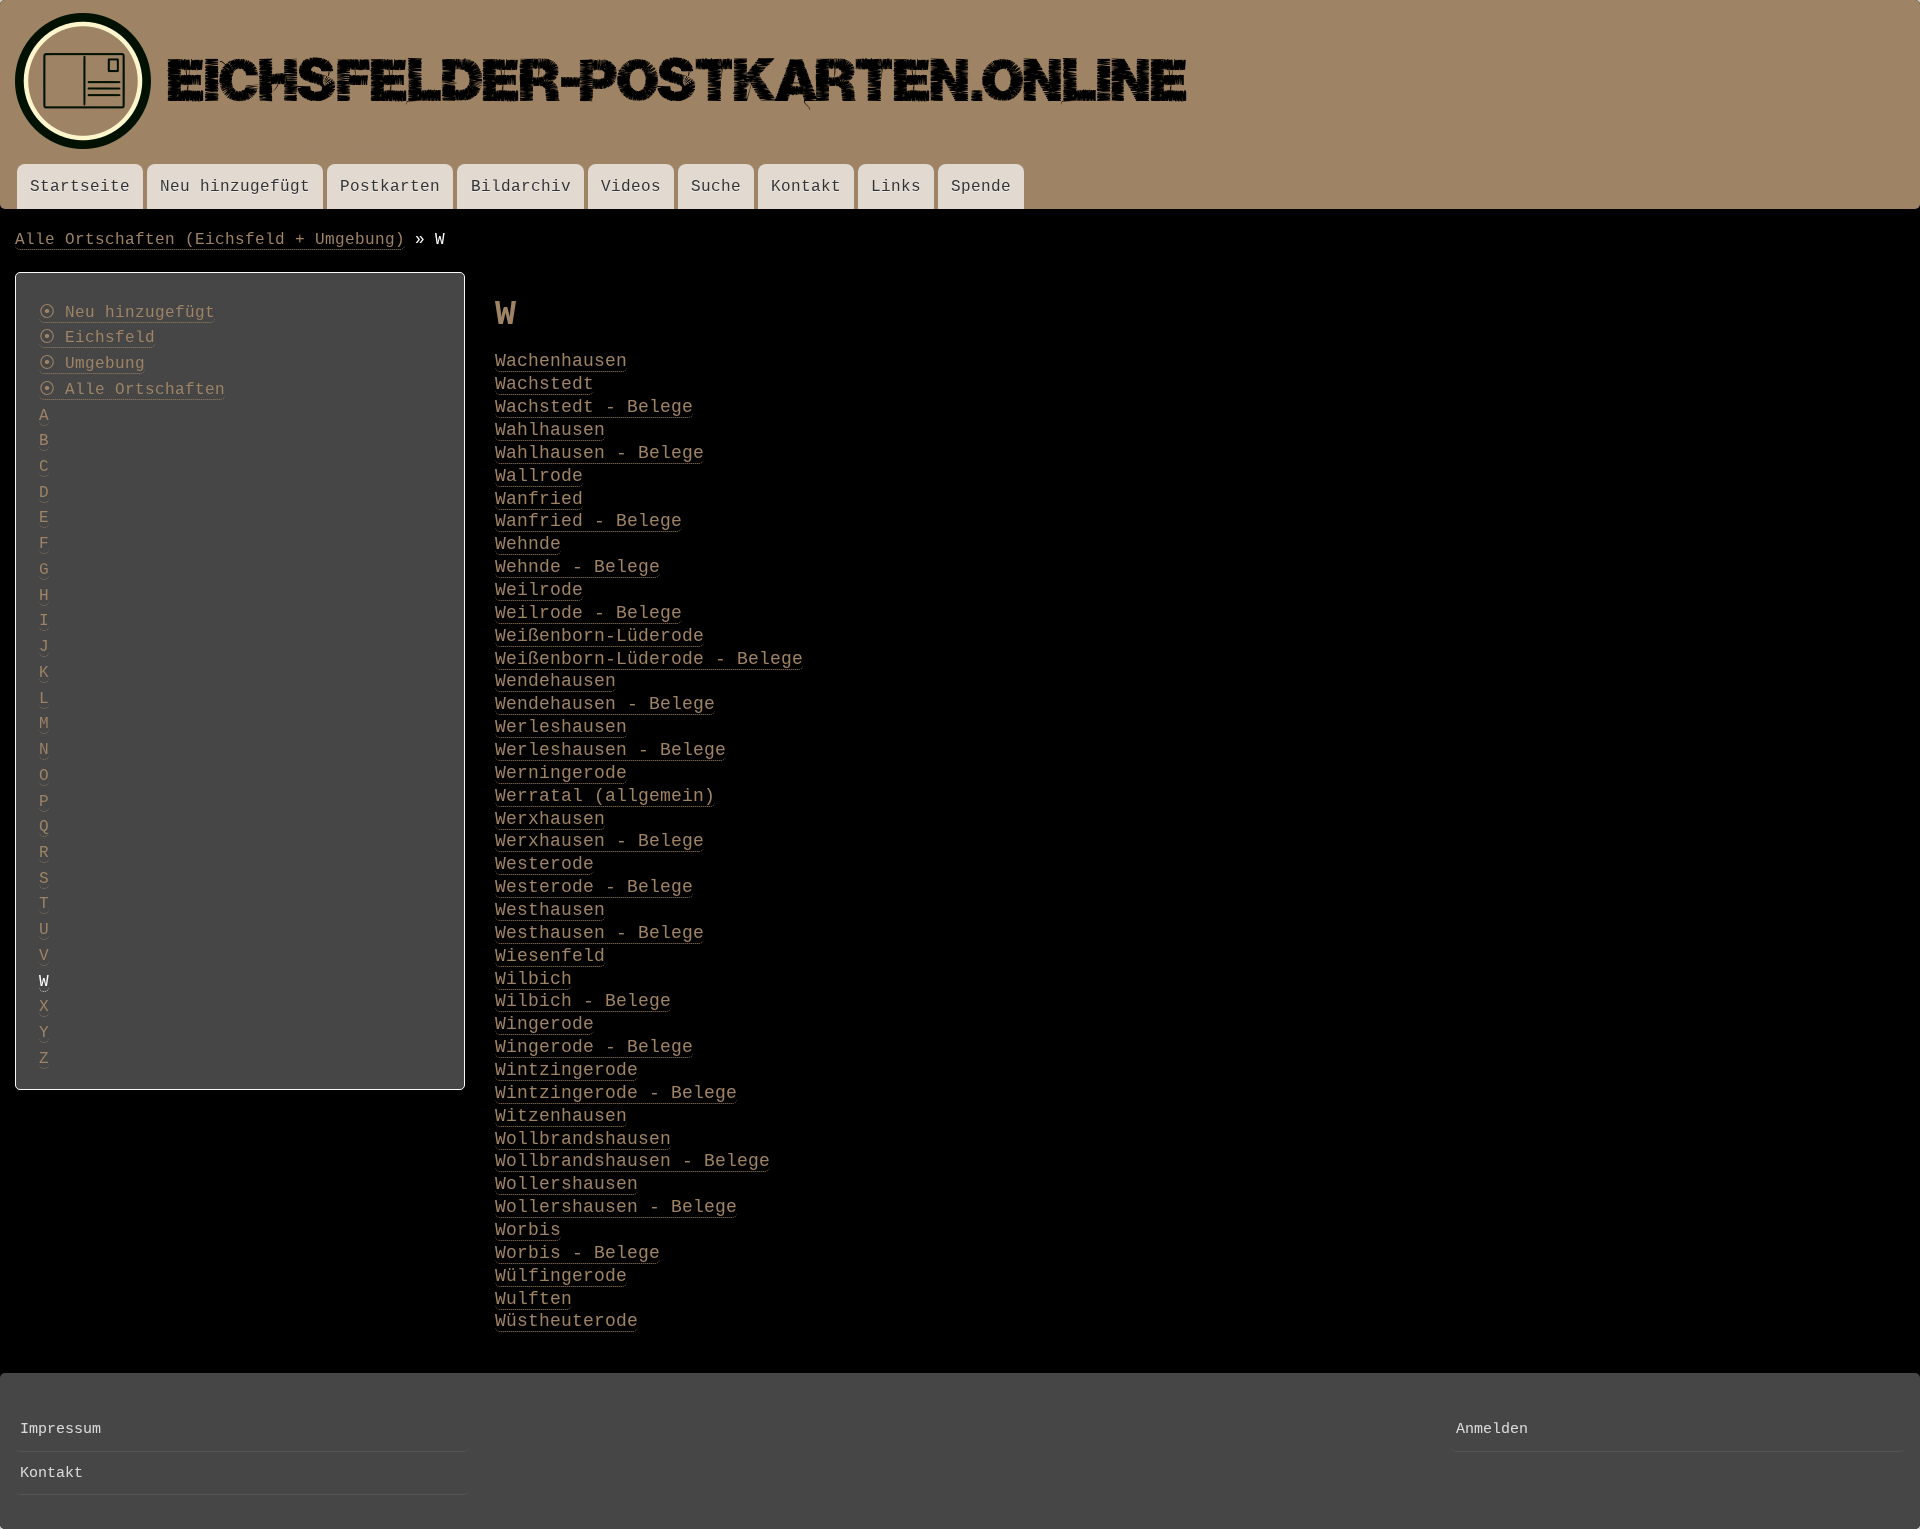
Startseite (80, 186)
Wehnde (528, 544)
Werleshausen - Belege (610, 750)
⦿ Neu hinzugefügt (127, 313)
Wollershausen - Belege (616, 1207)
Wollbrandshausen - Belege (632, 1161)
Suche (716, 186)
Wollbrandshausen (583, 1139)
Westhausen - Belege (599, 933)
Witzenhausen (561, 1116)
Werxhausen (550, 819)
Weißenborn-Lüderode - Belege (649, 659)
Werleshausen (561, 727)
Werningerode (561, 773)
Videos (631, 186)
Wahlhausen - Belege (599, 453)
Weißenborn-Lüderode (599, 636)
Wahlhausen (550, 430)
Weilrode (539, 590)
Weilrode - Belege (588, 613)
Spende (981, 186)
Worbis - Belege (577, 1253)
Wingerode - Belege (594, 1047)
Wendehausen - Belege (605, 704)
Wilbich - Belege (583, 1001)
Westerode (544, 864)
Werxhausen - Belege (599, 841)
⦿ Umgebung (92, 364)
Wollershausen (566, 1184)
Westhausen (550, 910)
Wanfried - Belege (588, 521)
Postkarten (390, 186)
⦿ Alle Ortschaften (132, 390)
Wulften (533, 1299)
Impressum (60, 1429)
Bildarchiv (521, 186)
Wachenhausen (561, 361)
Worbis (528, 1230)
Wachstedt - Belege (594, 407)
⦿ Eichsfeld (97, 338)
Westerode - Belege (594, 887)
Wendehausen (555, 681)
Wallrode (539, 476)
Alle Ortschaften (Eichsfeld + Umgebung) (210, 239)
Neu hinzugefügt (235, 186)
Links (896, 186)
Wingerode (544, 1024)
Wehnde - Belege (577, 567)
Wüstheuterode (566, 1321)
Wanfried (539, 499)
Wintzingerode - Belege (616, 1093)
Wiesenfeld (550, 956)
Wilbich (533, 979)
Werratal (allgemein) (605, 796)
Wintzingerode (566, 1070)
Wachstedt (544, 384)
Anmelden (1492, 1429)
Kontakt (806, 186)
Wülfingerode (561, 1276)
